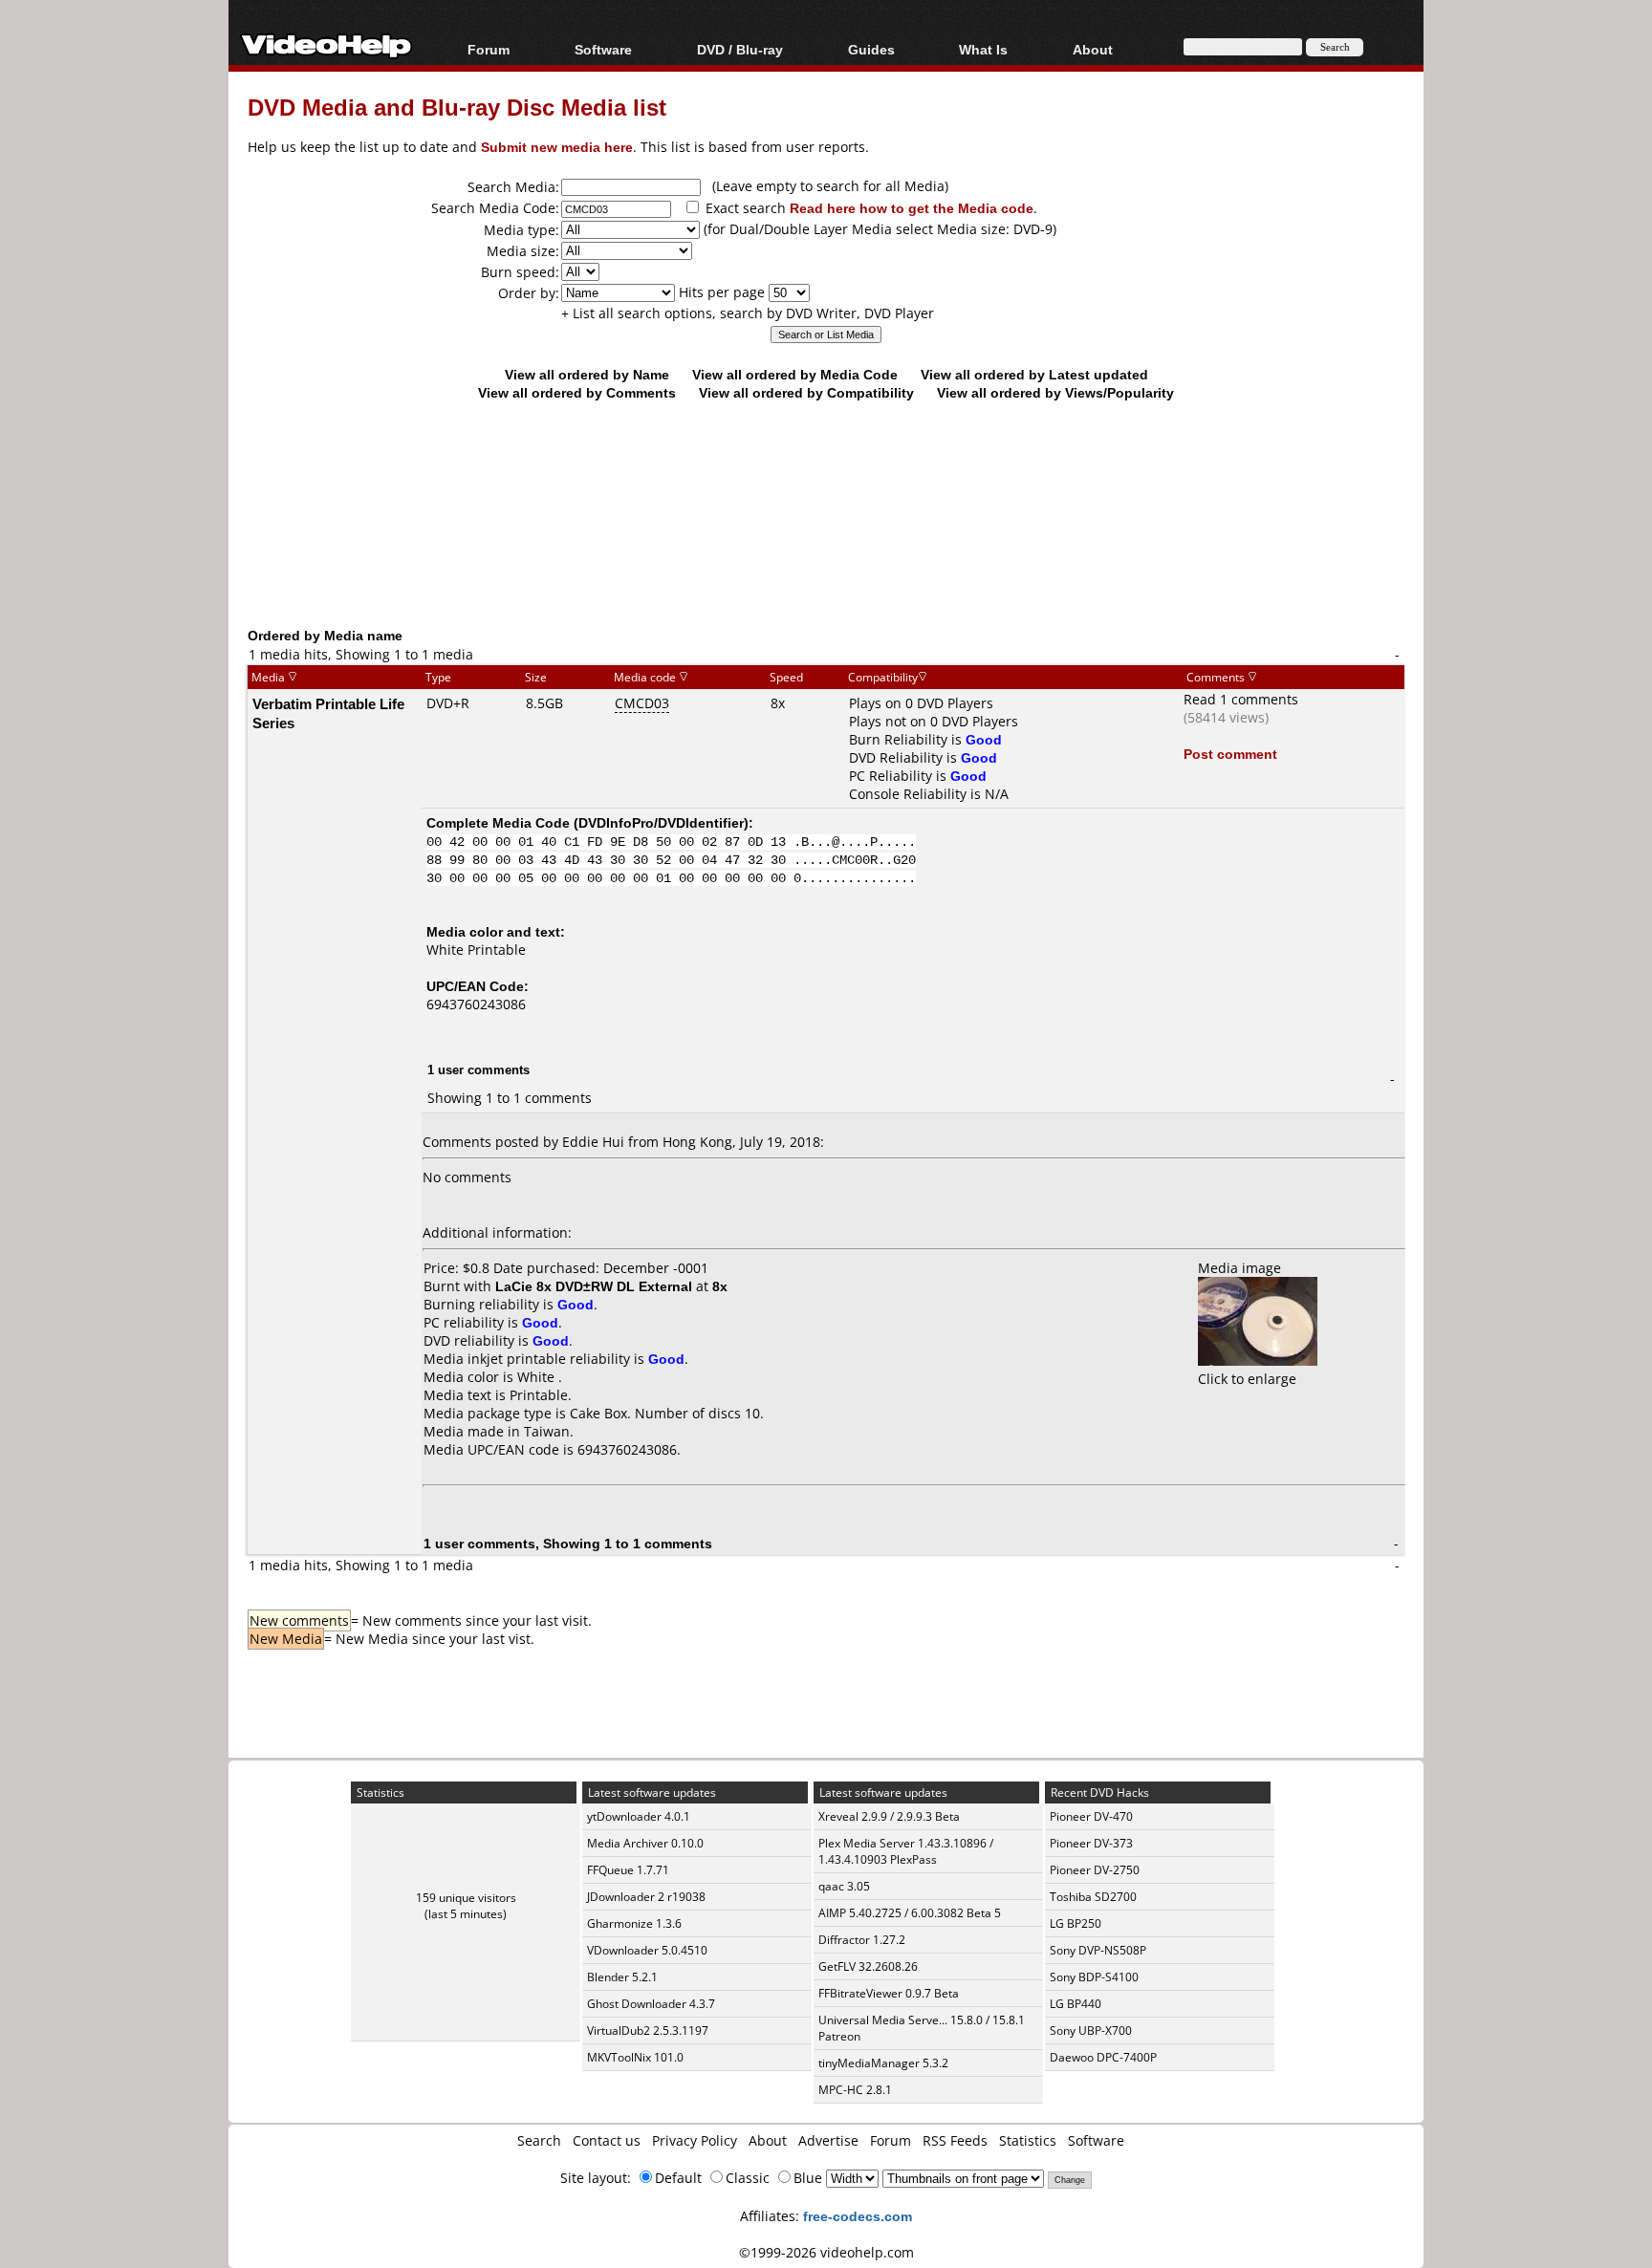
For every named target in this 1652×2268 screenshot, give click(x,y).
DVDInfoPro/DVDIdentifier (661, 822)
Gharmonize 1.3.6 (634, 1923)
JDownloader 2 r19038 (646, 1897)
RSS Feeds (955, 2140)
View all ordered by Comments (577, 392)
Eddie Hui (593, 1142)
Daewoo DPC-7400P (1103, 2057)
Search (539, 2140)
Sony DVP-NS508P (1098, 1950)
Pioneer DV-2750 (1095, 1870)
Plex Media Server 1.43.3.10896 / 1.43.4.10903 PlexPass (906, 1851)
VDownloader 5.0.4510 (647, 1950)
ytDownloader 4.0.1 (639, 1816)
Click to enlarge (1247, 1379)
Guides (871, 49)
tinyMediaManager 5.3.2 (883, 2063)
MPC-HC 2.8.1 (855, 2090)
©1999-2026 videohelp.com (826, 2252)
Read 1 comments (1241, 699)
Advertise (828, 2140)
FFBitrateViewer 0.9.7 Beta (889, 1993)
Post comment (1230, 754)
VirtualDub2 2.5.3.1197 (648, 2030)
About (768, 2140)
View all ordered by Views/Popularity (1055, 392)
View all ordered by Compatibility (806, 392)
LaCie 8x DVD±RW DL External (594, 1286)
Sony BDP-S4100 (1094, 1977)
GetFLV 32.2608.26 (868, 1966)
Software (603, 49)
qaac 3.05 (844, 1886)
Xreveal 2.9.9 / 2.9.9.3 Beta (889, 1816)
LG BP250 (1076, 1923)
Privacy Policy (695, 2140)
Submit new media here (557, 147)
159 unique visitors (466, 1898)
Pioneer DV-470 (1091, 1816)
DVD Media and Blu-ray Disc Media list (457, 107)
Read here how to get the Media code (912, 208)
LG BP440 (1076, 2004)
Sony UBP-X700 (1091, 2030)
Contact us (607, 2140)
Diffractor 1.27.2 (862, 1940)
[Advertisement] (826, 547)
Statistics (1028, 2140)
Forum (489, 49)
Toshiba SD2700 (1093, 1897)
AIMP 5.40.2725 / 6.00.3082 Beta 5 (910, 1913)
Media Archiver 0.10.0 (645, 1843)
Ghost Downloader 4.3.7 (651, 2004)
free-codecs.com (858, 2216)
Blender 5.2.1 (622, 1977)
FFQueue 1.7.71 (628, 1870)
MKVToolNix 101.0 (635, 2057)
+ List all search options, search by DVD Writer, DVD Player (748, 313)
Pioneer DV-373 (1091, 1843)
